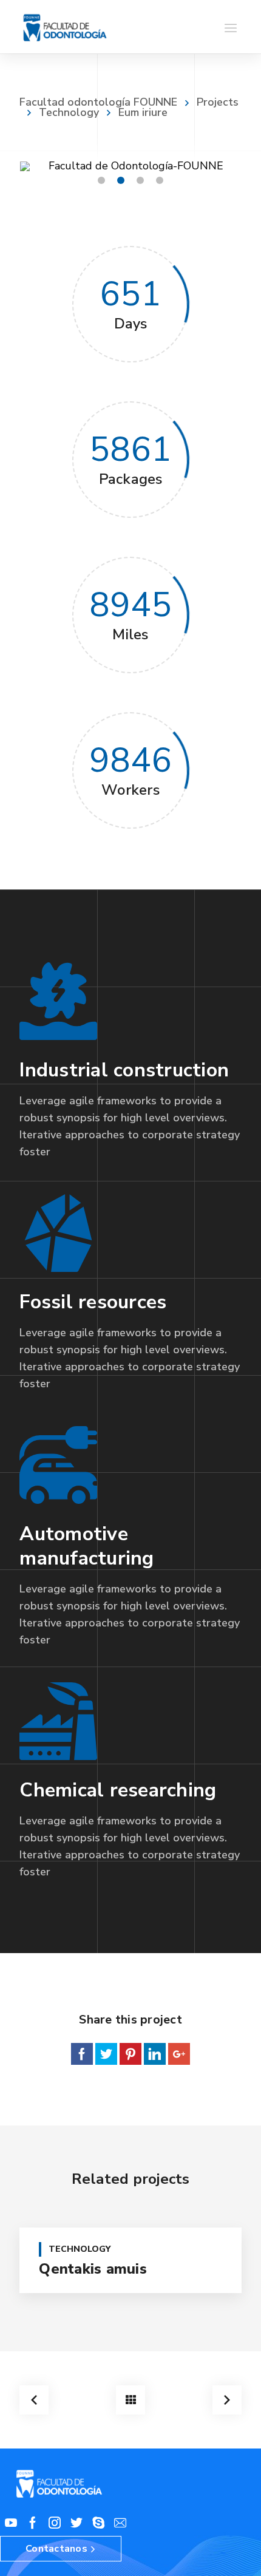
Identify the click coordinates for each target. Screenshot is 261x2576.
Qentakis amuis (93, 2269)
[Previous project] (34, 2400)
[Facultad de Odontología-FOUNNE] (65, 27)
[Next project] (227, 2400)
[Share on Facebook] (82, 2054)
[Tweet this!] (106, 2054)
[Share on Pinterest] (130, 2054)
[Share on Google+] (179, 2054)
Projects (218, 102)
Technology (69, 112)
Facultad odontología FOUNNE (98, 102)
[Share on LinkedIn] (155, 2054)
